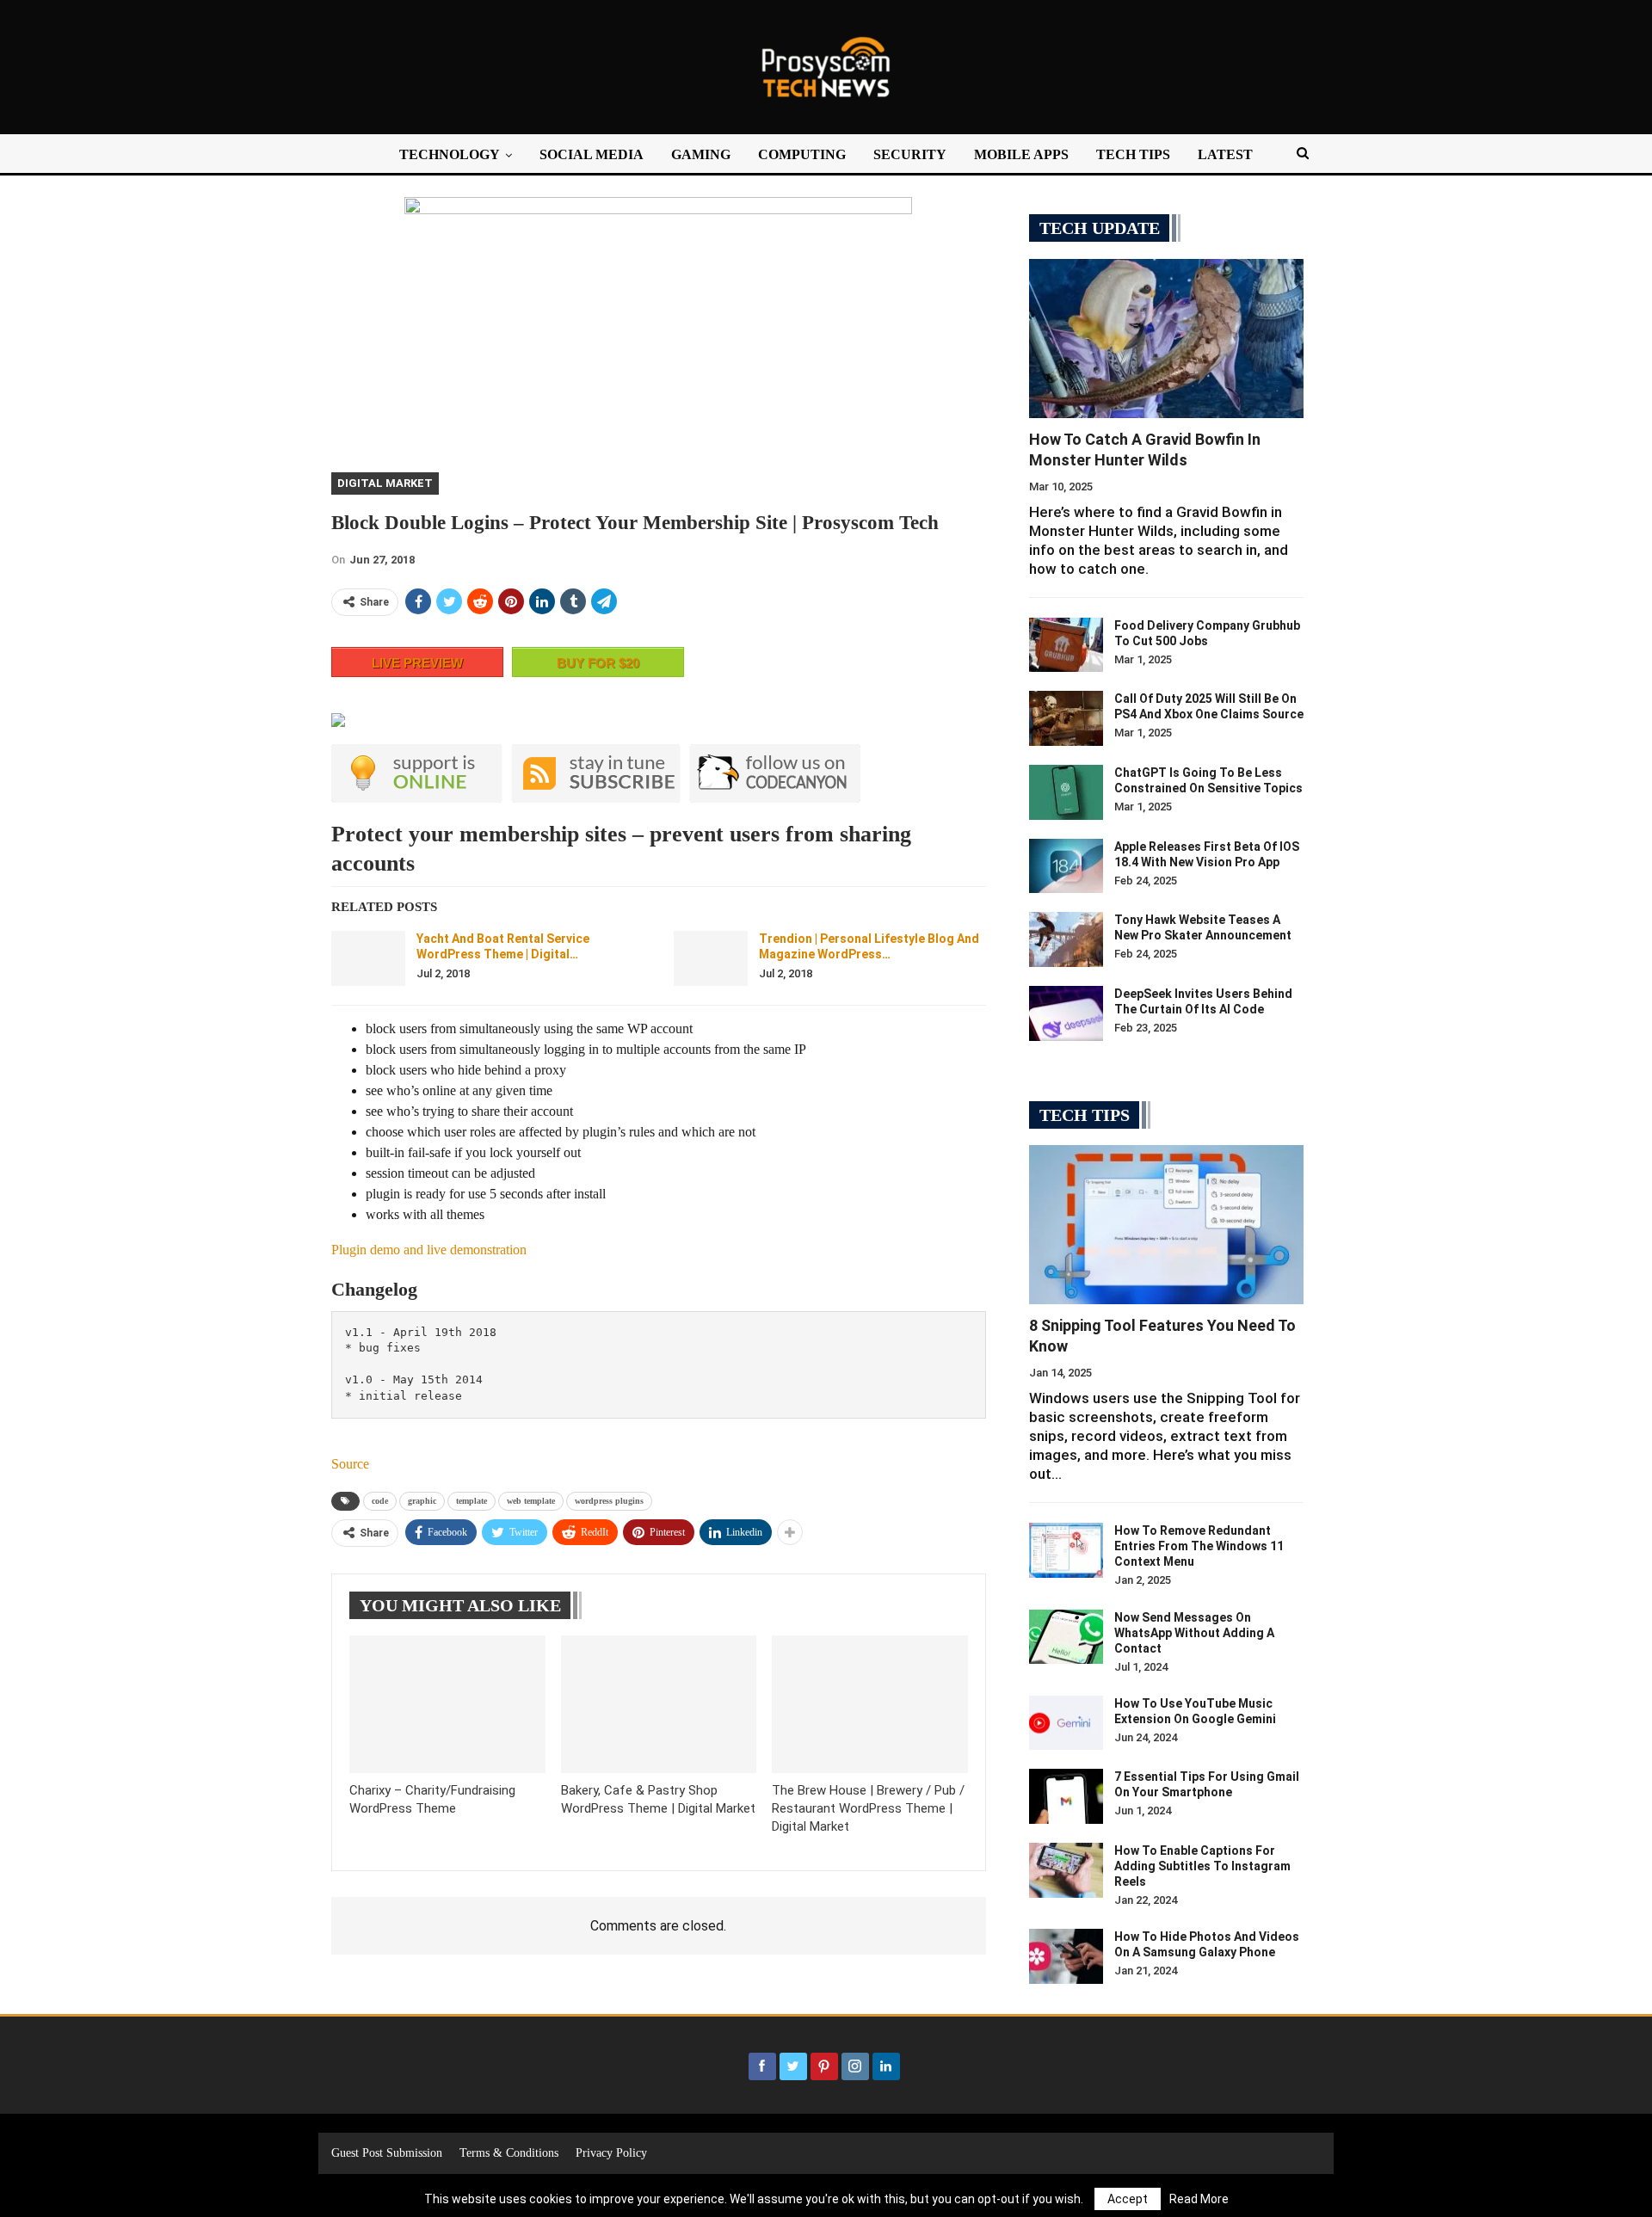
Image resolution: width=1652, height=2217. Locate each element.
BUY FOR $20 (598, 663)
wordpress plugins (609, 1501)
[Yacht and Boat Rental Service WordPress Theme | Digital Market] (368, 958)
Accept (1128, 2199)
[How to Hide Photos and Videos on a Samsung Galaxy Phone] (1066, 1956)
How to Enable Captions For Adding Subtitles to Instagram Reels (1202, 1866)
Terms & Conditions (509, 2153)
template (472, 1501)
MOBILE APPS (1021, 154)
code (380, 1501)
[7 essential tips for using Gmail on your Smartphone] (1066, 1796)
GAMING (701, 154)
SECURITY (910, 154)
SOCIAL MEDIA (592, 154)
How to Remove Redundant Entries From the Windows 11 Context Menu (1199, 1546)
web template (531, 1501)
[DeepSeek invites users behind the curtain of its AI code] (1066, 1013)
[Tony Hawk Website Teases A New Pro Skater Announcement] (1066, 939)
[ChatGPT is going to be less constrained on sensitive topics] (1066, 792)
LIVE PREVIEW (417, 663)
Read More (1199, 2199)
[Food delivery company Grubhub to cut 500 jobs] (1066, 645)
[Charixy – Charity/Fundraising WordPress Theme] (447, 1704)
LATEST (1225, 154)
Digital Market (385, 483)
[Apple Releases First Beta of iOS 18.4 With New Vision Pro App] (1066, 866)
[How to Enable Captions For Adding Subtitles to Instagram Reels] (1066, 1870)
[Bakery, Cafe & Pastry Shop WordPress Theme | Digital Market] (659, 1704)
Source (350, 1464)
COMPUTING (802, 154)
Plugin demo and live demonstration (429, 1250)
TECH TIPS (1133, 154)
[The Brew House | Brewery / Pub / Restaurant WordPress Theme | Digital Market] (870, 1704)
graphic (422, 1501)
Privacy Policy (611, 2153)
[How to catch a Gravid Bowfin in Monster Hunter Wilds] (1166, 339)
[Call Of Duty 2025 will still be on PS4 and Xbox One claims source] (1066, 718)
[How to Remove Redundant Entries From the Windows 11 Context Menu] (1066, 1550)
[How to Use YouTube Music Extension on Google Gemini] (1066, 1723)
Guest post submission (387, 2153)
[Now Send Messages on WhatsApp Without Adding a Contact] (1066, 1637)
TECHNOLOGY (450, 154)
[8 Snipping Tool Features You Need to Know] (1166, 1225)
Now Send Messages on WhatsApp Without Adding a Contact (1194, 1633)
